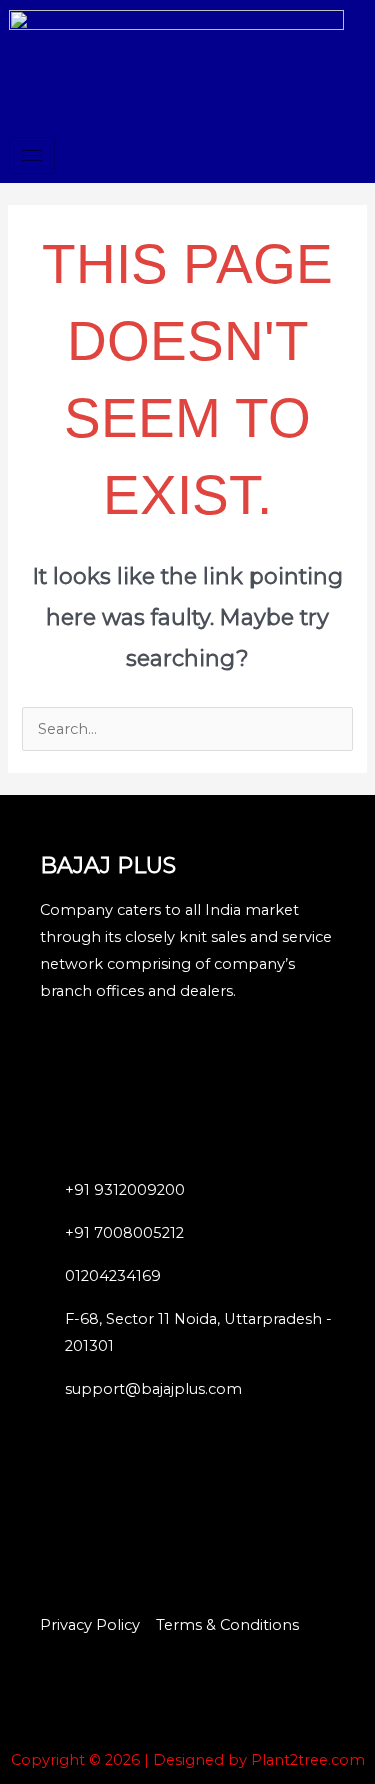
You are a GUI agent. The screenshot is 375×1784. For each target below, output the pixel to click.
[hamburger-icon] (32, 155)
